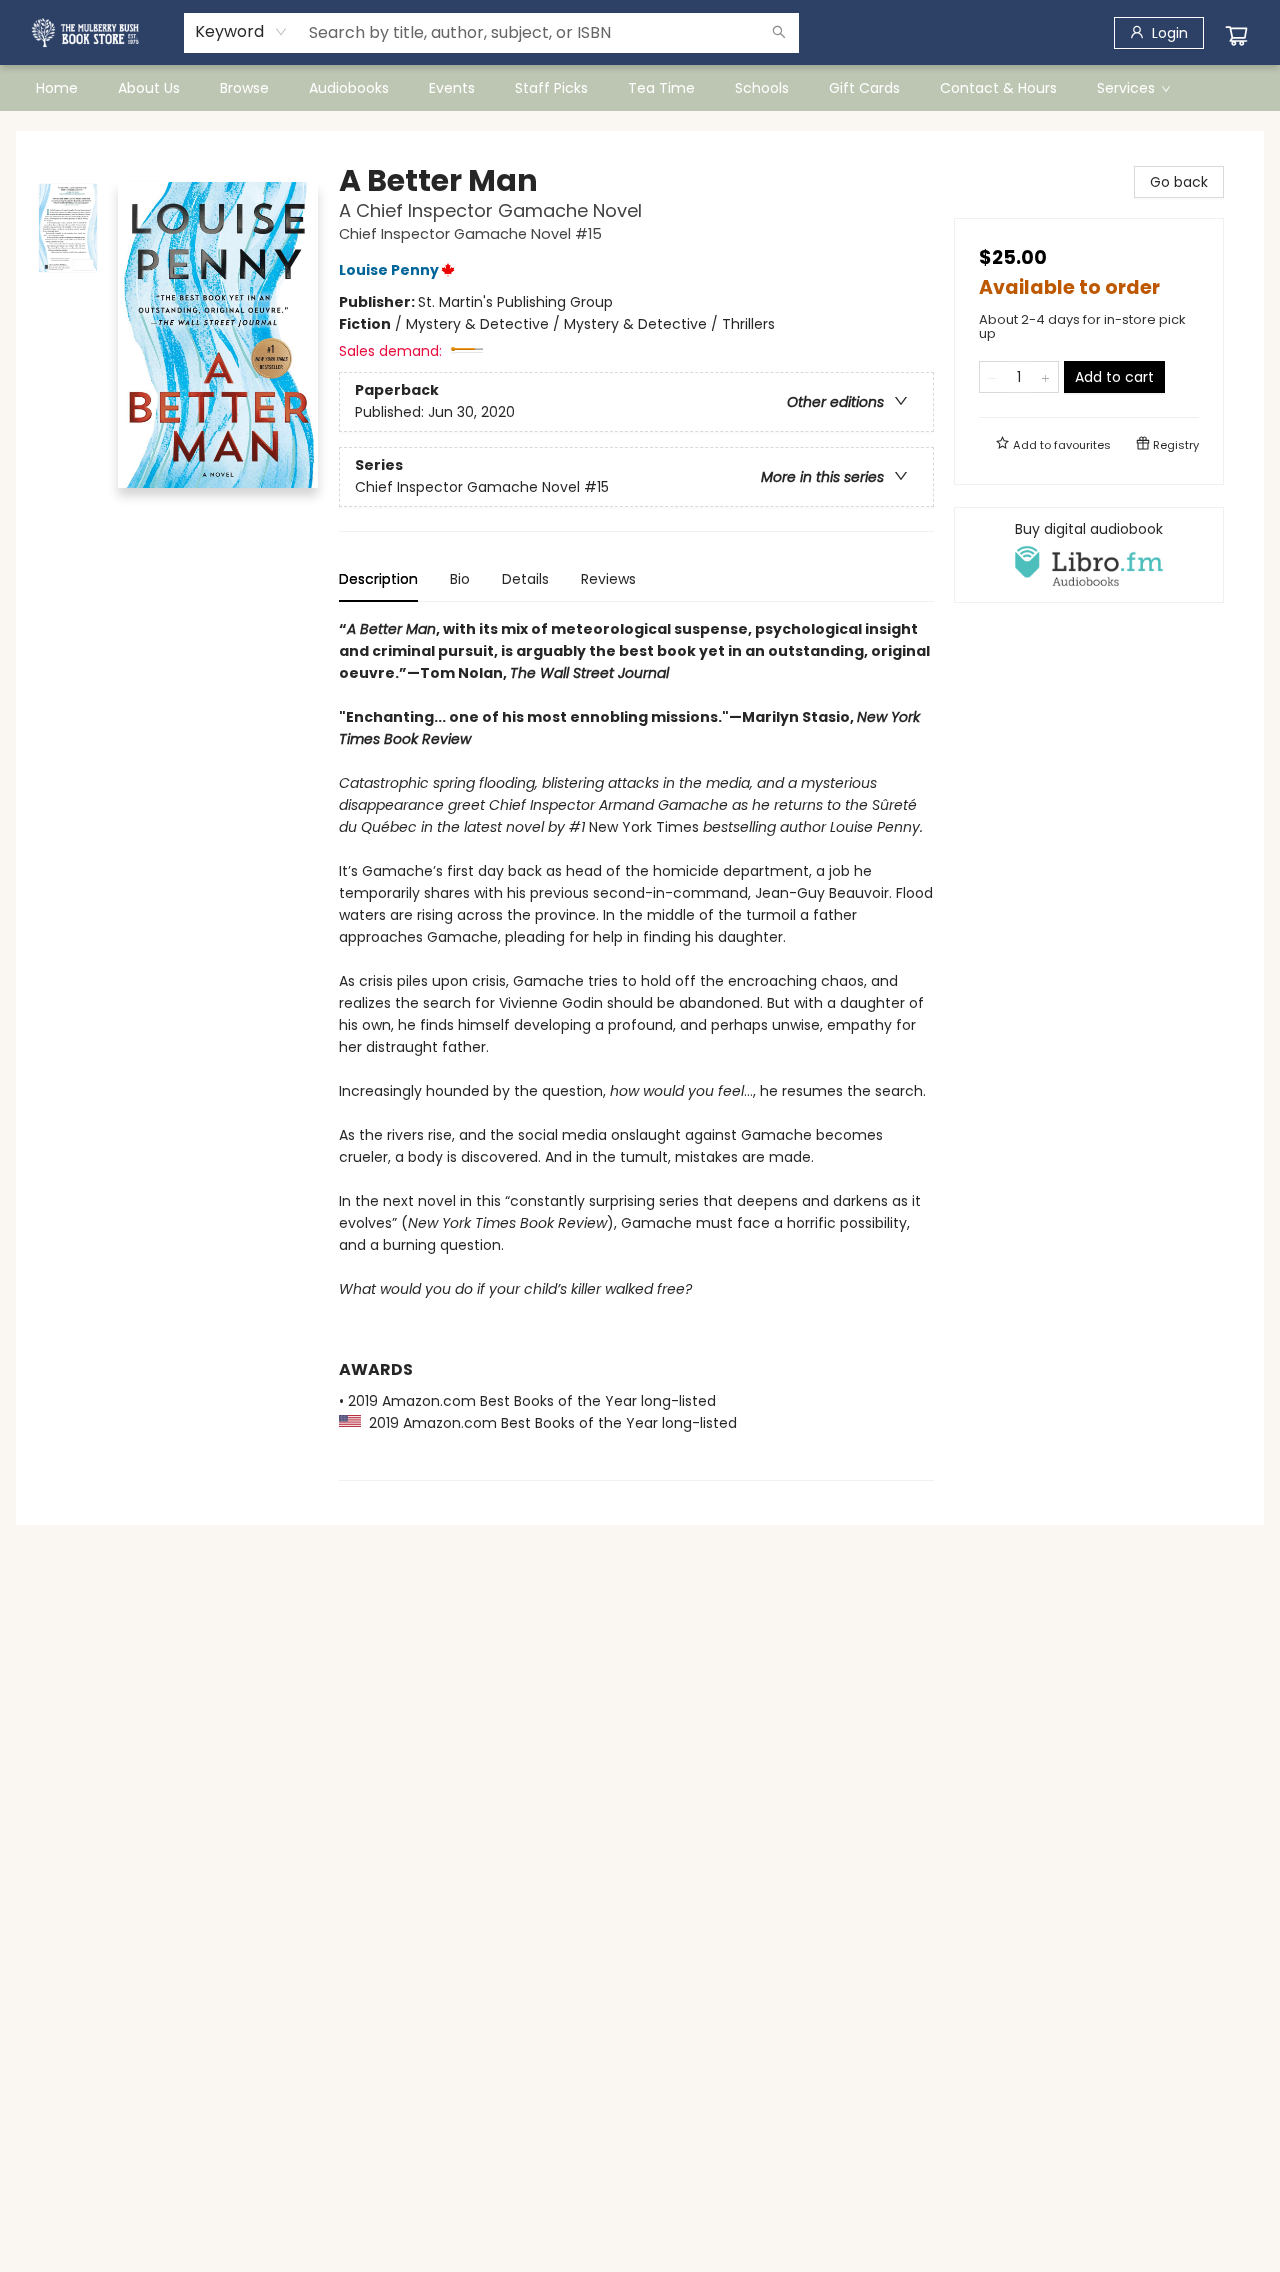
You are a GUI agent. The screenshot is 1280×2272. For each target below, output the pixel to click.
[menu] (640, 88)
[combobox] (241, 32)
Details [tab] (525, 579)
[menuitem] (57, 88)
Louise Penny (389, 270)
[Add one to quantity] (1045, 377)
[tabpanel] (636, 1049)
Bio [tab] (460, 579)
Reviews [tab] (608, 579)
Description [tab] (378, 579)
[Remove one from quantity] (992, 377)
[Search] (779, 33)
